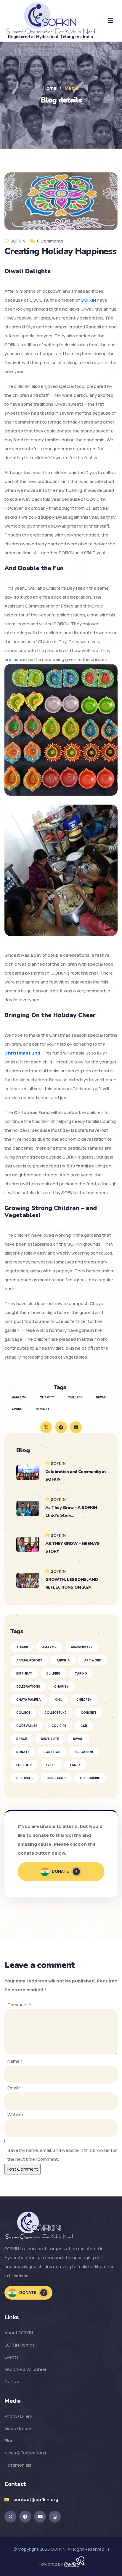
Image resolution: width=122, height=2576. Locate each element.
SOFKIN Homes (20, 2345)
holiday (43, 1409)
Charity (61, 1686)
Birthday (24, 1673)
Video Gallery (18, 2428)
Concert (89, 1713)
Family (76, 1765)
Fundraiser (56, 1778)
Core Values (27, 1726)
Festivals (24, 1778)
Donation (52, 1752)
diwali (101, 1397)
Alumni (22, 1647)
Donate (23, 1752)
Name (15, 2061)
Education (84, 1752)
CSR (84, 1726)
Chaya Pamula (29, 1700)
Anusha (63, 1660)
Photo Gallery (18, 2416)
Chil (59, 1700)
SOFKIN (88, 300)
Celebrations (28, 1686)
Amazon (49, 1647)
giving (17, 1409)
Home (50, 88)
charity (47, 1397)
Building (53, 1673)
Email (14, 2088)
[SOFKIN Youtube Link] (40, 2517)
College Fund (56, 1713)
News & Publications (25, 2453)
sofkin (17, 241)
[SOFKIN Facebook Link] (25, 2517)
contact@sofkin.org (36, 2499)
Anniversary (82, 1647)
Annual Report (29, 1660)
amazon (19, 1397)
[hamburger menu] (110, 21)
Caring (81, 1673)
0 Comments (50, 241)
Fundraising (90, 1778)
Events (12, 2357)
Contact (13, 2381)
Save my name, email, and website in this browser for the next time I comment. (62, 2155)
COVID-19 (59, 1726)
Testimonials (18, 2465)
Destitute (50, 1739)
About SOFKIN (19, 2333)
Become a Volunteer (25, 2369)
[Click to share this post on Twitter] (46, 1427)
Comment (19, 2005)
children (75, 1397)
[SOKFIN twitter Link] (10, 2517)
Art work (93, 1660)
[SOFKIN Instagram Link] (55, 2517)
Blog (9, 2441)
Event (51, 1765)
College (23, 1713)
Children (84, 1700)
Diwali (78, 1739)
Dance (22, 1739)
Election (24, 1765)
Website (16, 2115)
